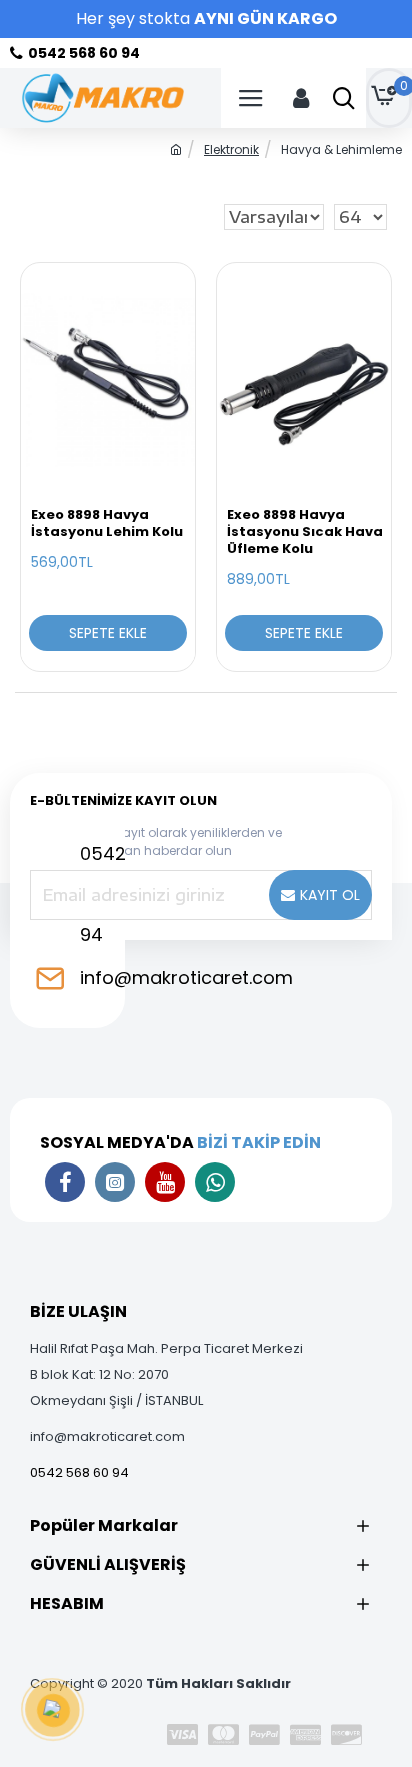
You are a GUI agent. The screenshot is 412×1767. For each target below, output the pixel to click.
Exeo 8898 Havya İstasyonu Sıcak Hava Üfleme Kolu (305, 532)
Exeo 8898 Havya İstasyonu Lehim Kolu (107, 524)
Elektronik (231, 149)
